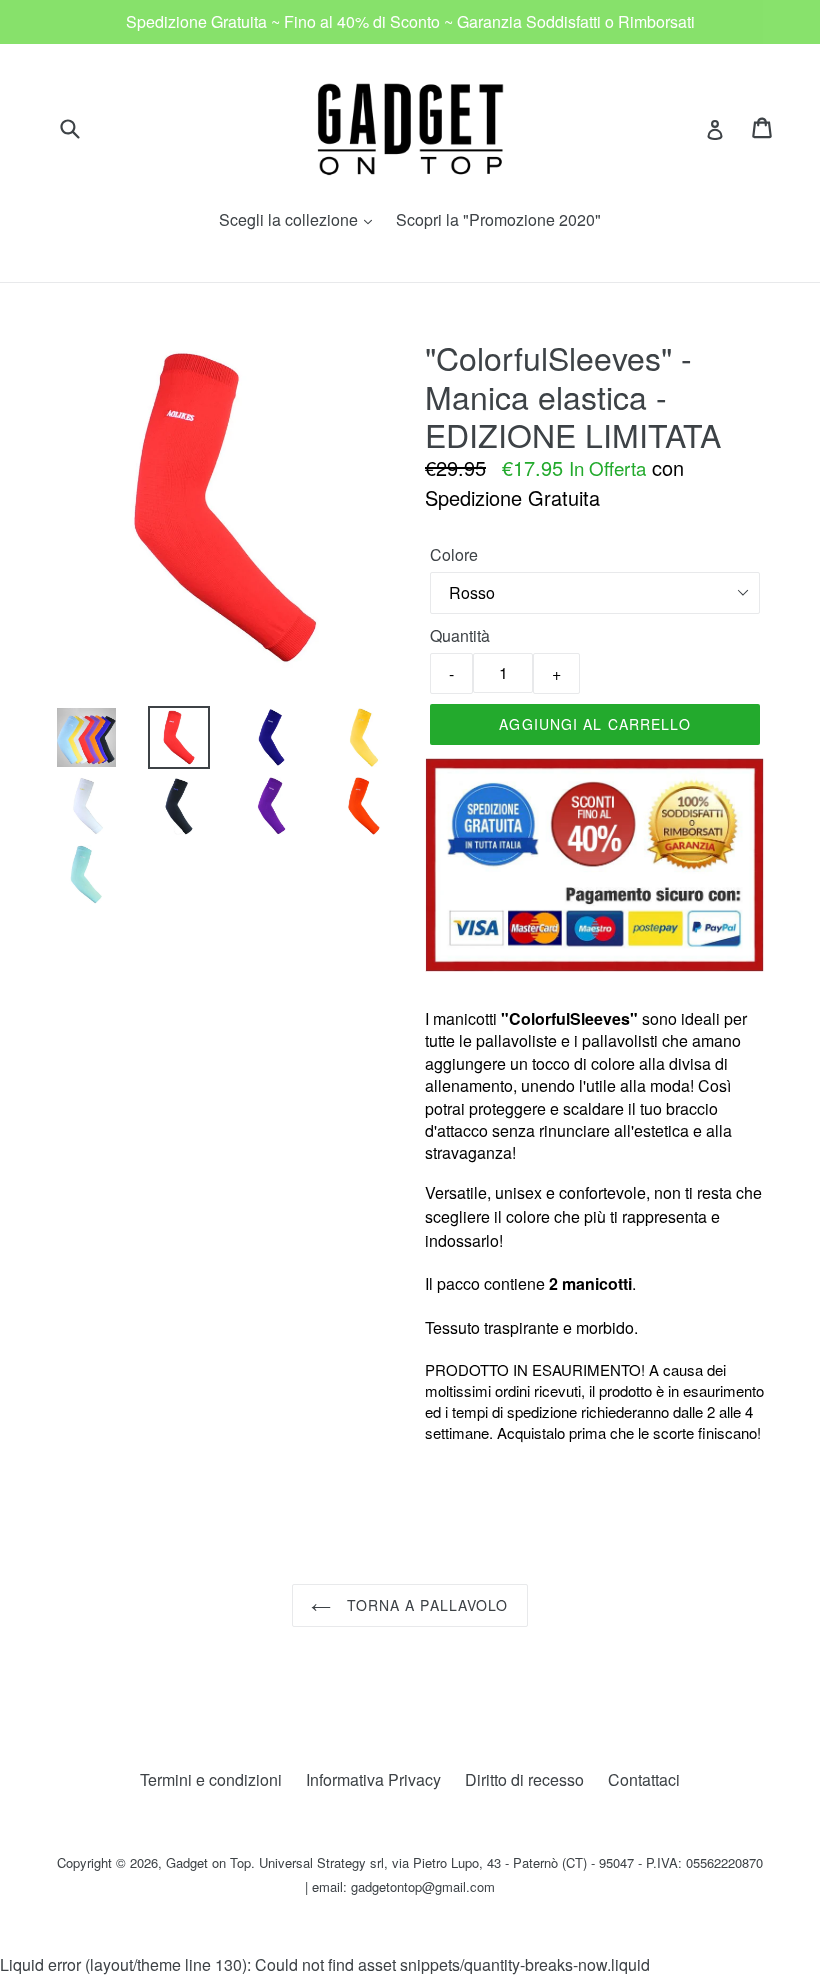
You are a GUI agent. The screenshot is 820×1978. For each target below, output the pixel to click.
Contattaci (644, 1779)
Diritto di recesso (524, 1779)
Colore (454, 554)
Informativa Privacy (373, 1779)
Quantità (460, 635)
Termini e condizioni (211, 1779)
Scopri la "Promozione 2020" (498, 219)
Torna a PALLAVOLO (424, 1605)
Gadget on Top (208, 1862)
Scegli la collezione (300, 219)
